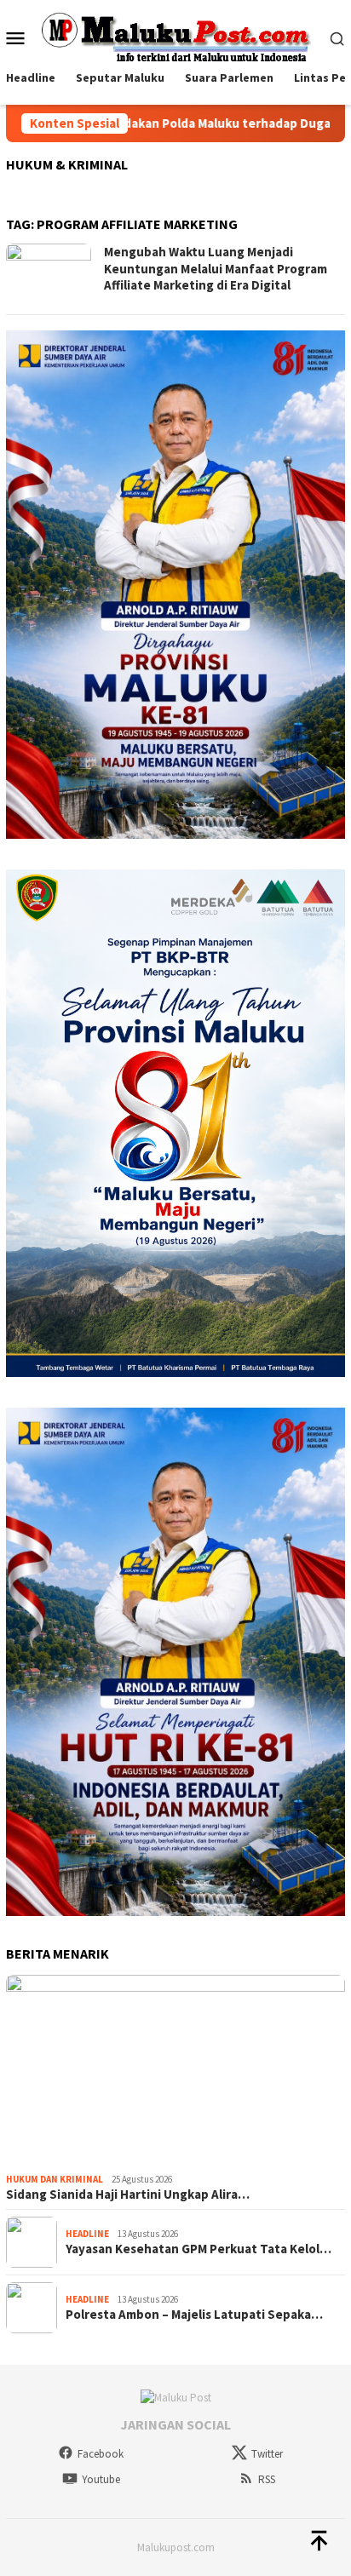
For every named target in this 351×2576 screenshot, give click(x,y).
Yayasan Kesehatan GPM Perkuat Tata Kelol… (199, 2249)
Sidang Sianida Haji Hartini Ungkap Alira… (128, 2194)
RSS (267, 2479)
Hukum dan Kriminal (55, 2179)
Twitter (267, 2454)
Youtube (101, 2479)
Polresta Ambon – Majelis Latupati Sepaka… (194, 2315)
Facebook (101, 2454)
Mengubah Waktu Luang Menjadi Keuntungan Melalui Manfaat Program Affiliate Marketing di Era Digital (216, 268)
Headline (87, 2234)
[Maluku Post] (175, 36)
